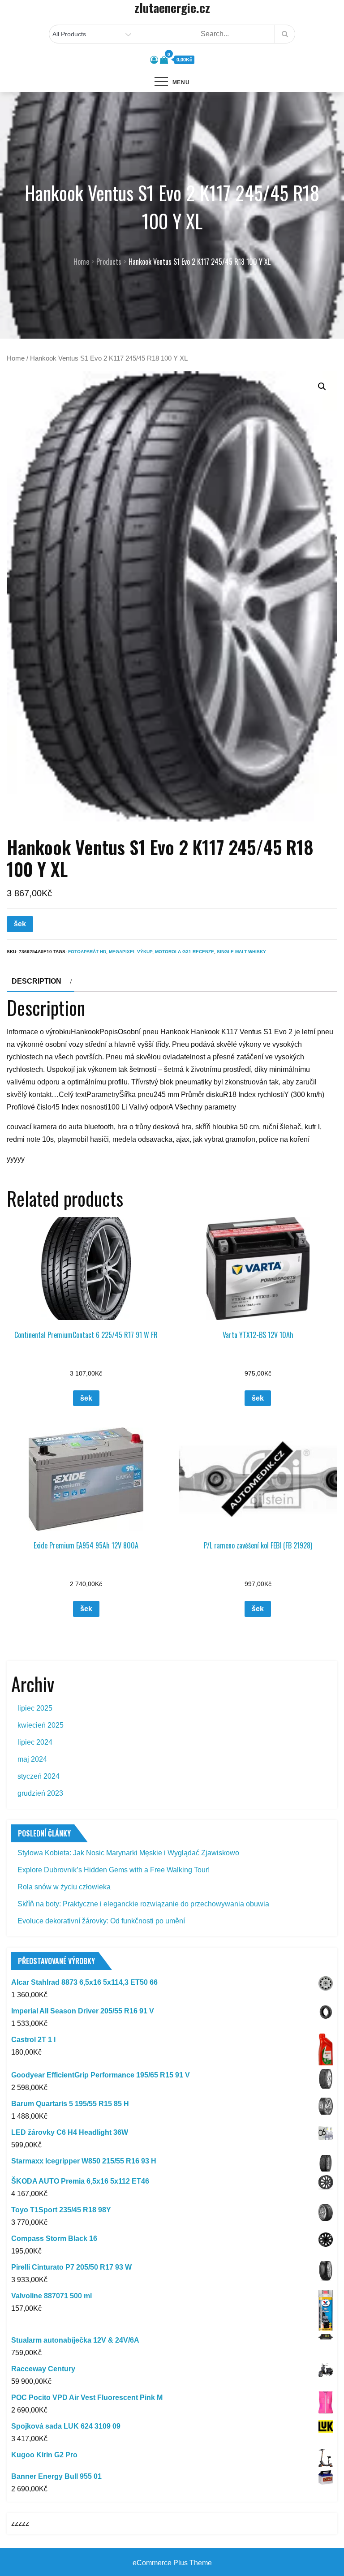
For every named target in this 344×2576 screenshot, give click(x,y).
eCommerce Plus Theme (172, 2563)
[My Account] (154, 60)
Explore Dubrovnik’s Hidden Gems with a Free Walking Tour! (114, 1870)
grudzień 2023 (40, 1793)
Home (16, 358)
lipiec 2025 (35, 1708)
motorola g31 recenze (185, 952)
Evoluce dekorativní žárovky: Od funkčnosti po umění (101, 1921)
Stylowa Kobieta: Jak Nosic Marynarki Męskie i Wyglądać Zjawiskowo (128, 1853)
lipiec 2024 (35, 1742)
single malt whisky (241, 952)
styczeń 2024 (39, 1776)
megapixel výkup (131, 952)
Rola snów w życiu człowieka (64, 1887)
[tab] (41, 981)
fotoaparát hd (87, 952)
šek (20, 924)
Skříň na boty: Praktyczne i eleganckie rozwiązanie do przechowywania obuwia (143, 1904)
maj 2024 (32, 1759)
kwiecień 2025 (41, 1725)
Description (37, 981)
